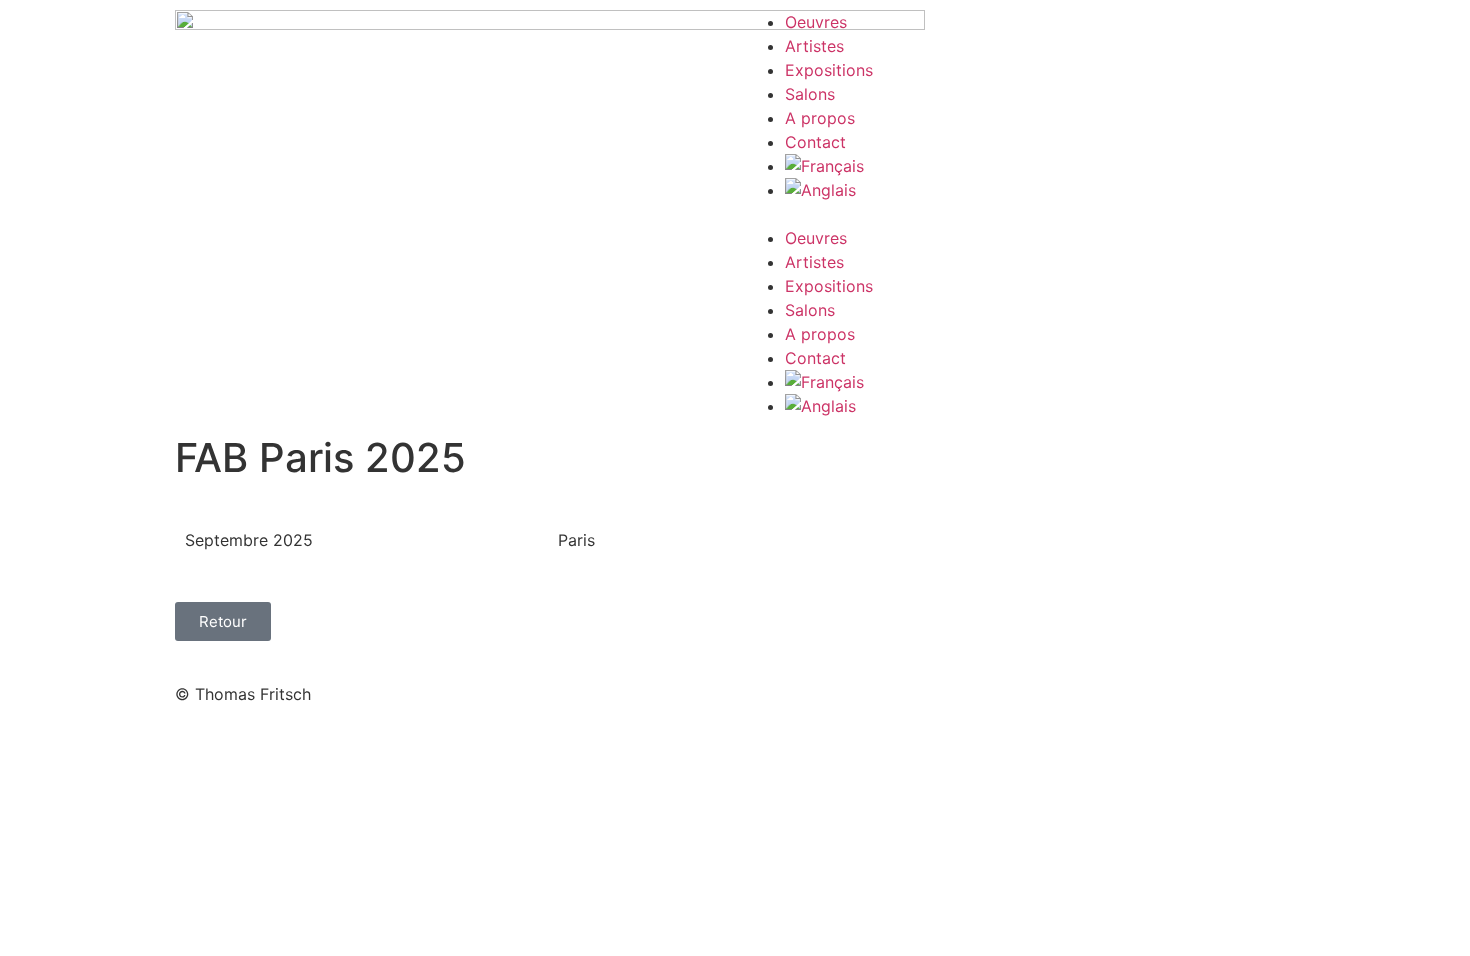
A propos (820, 118)
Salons (810, 94)
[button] (1020, 214)
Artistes (814, 46)
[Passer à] (1040, 166)
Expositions (829, 70)
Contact (815, 142)
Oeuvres (816, 22)
